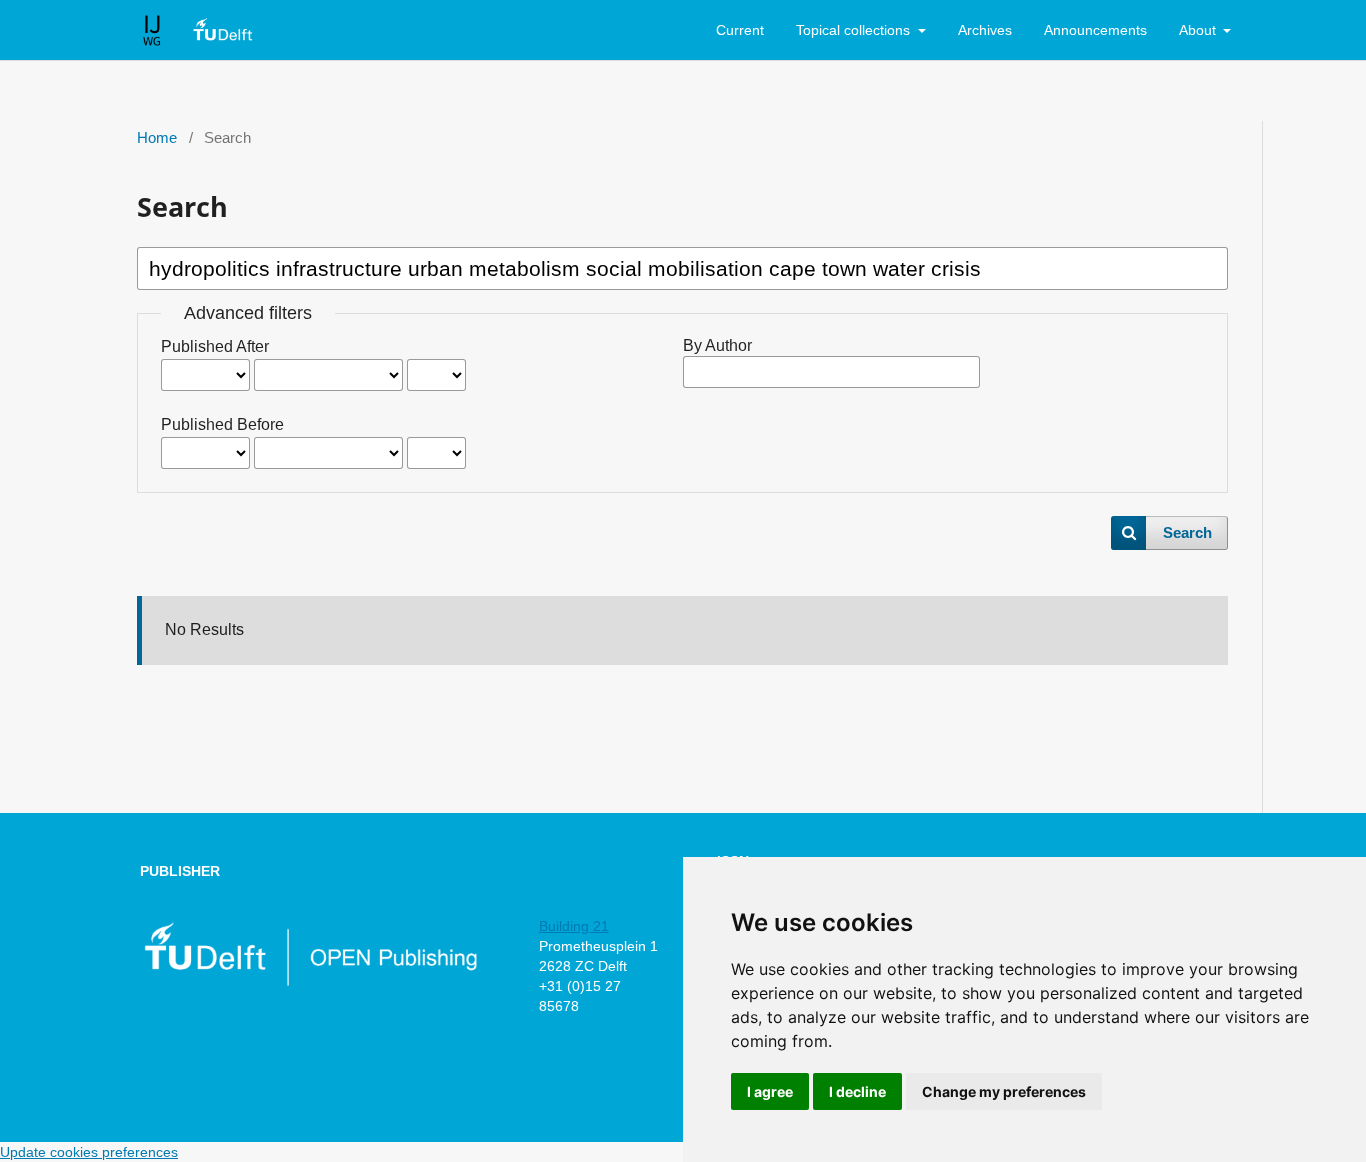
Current (740, 30)
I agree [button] (770, 1091)
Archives (985, 30)
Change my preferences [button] (1004, 1091)
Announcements (1095, 30)
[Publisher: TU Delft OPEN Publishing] (309, 982)
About (1199, 30)
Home (157, 138)
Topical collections (855, 30)
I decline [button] (857, 1091)
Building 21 (574, 926)
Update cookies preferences (89, 1152)
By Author (717, 345)
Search (1187, 533)
